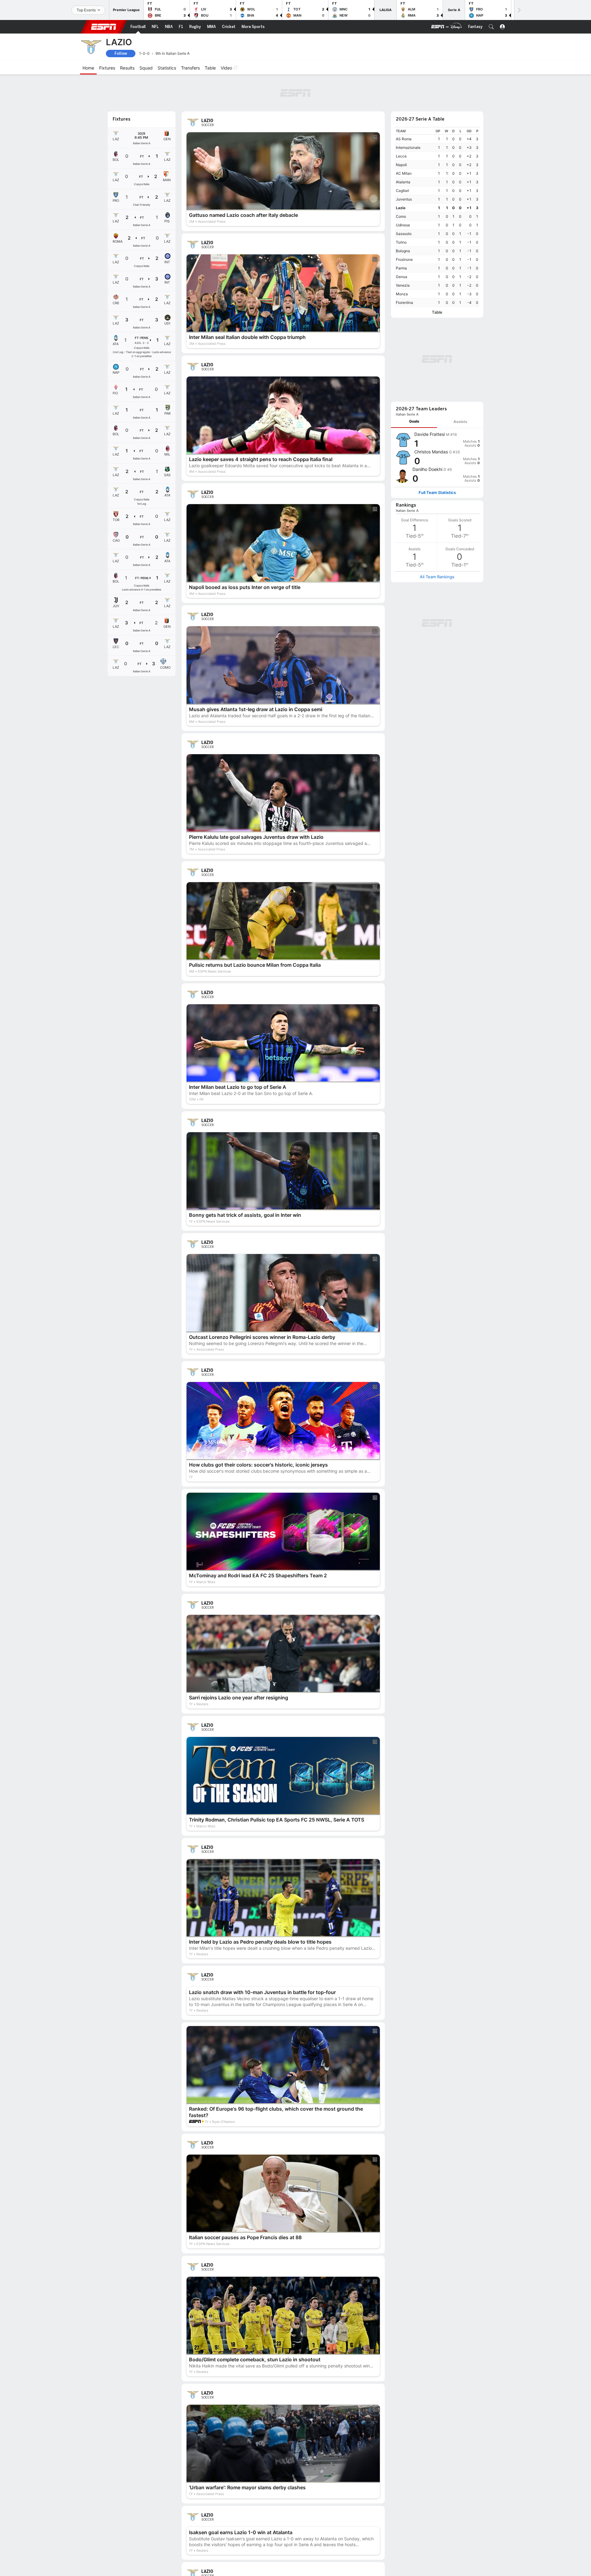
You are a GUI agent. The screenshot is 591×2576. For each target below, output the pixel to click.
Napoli (401, 165)
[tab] (414, 422)
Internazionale (408, 147)
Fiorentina (404, 303)
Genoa (402, 277)
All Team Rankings (437, 577)
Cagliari (402, 191)
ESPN (104, 27)
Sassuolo (404, 234)
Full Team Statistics (437, 493)
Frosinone (404, 259)
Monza (402, 294)
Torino (401, 242)
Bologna (403, 251)
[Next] (519, 10)
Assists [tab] (460, 422)
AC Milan (404, 173)
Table (437, 312)
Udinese (403, 225)
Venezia (403, 285)
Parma (401, 268)
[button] (491, 27)
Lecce (401, 156)
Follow (121, 53)
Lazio (401, 208)
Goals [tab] (414, 421)
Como (401, 216)
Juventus (404, 199)
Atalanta (403, 182)
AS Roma (404, 139)
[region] (437, 217)
